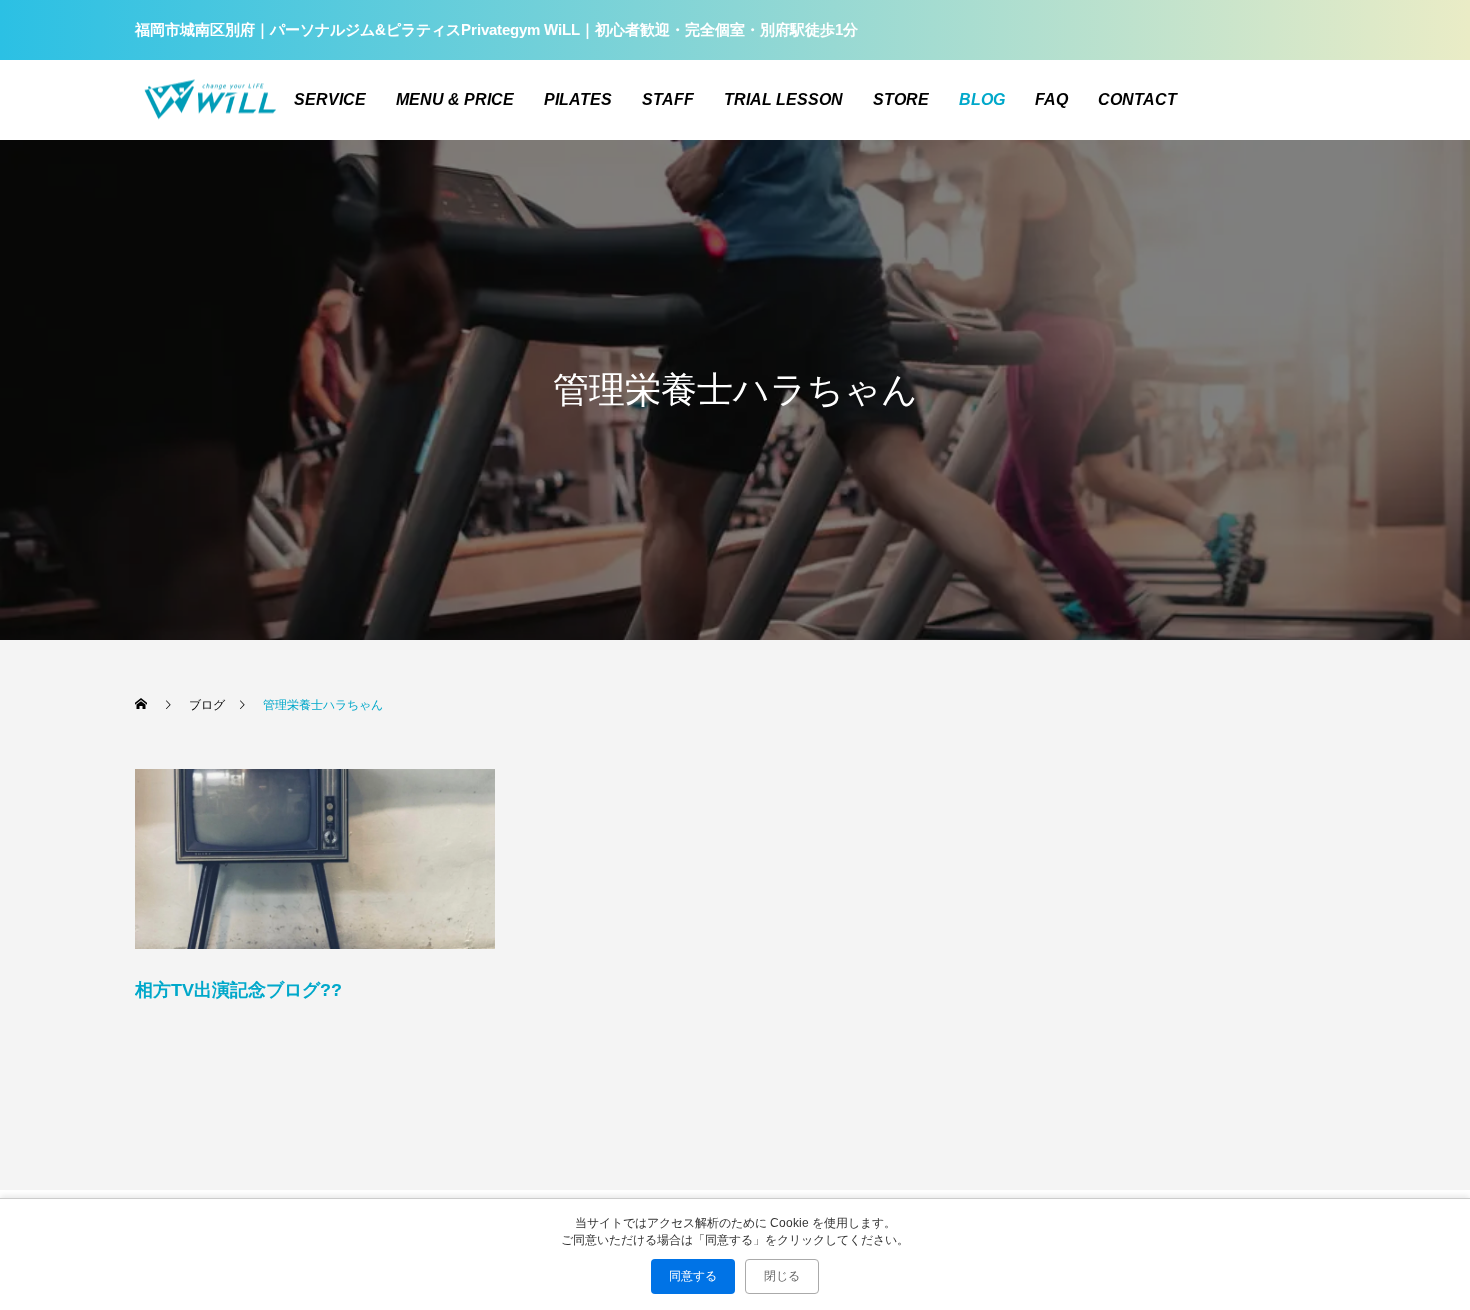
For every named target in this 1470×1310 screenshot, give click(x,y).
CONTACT (1137, 99)
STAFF (668, 99)
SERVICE (330, 99)
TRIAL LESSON (783, 99)
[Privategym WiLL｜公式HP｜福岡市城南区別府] (210, 100)
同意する (693, 1276)
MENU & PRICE (455, 99)
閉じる (782, 1276)
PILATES (578, 99)
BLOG (982, 99)
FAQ (1051, 99)
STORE (901, 99)
